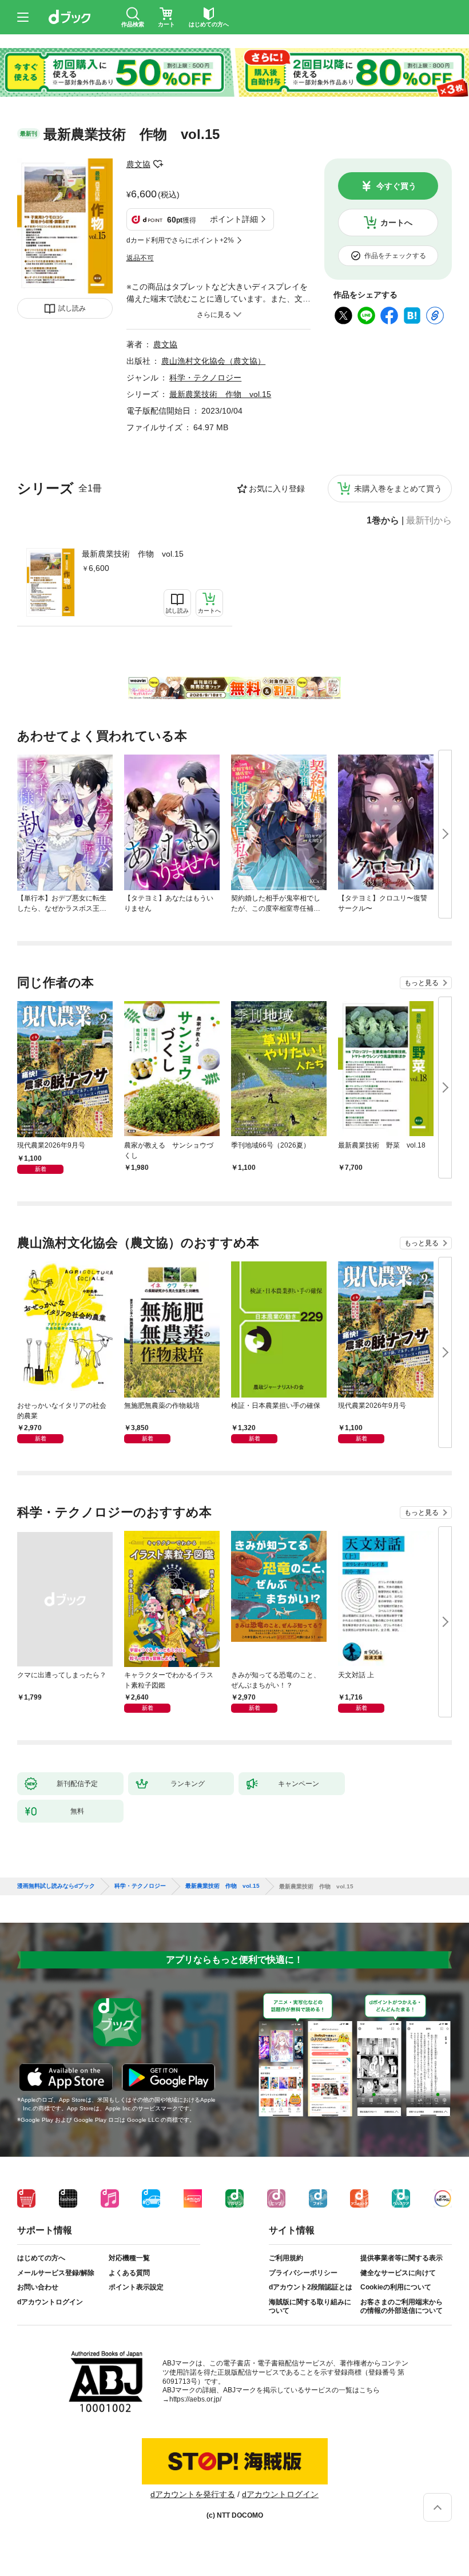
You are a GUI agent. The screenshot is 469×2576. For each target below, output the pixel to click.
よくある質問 (129, 2273)
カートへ (396, 223)
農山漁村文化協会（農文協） (213, 361)
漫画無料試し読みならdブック (56, 1886)
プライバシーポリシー (303, 2273)
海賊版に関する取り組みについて (310, 2307)
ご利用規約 (286, 2258)
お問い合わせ (38, 2287)
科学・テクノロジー (205, 378)
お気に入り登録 (277, 489)
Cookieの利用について (396, 2287)
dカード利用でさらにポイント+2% (180, 240)
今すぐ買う (396, 186)
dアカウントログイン (50, 2302)
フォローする (158, 164)
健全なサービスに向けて (398, 2273)
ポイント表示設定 (136, 2287)
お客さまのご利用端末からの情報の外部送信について (402, 2307)
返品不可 (140, 258)
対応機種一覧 (129, 2258)
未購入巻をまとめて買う (398, 489)
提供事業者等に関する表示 (402, 2258)
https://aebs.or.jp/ (195, 2399)
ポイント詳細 (234, 219)
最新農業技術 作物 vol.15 (133, 554)
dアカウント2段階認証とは (311, 2287)
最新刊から (429, 521)
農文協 (138, 164)
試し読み (72, 308)
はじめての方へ (41, 2258)
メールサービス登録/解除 (56, 2273)
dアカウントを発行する (193, 2494)
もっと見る (422, 983)
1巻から (383, 521)
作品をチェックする (395, 256)
